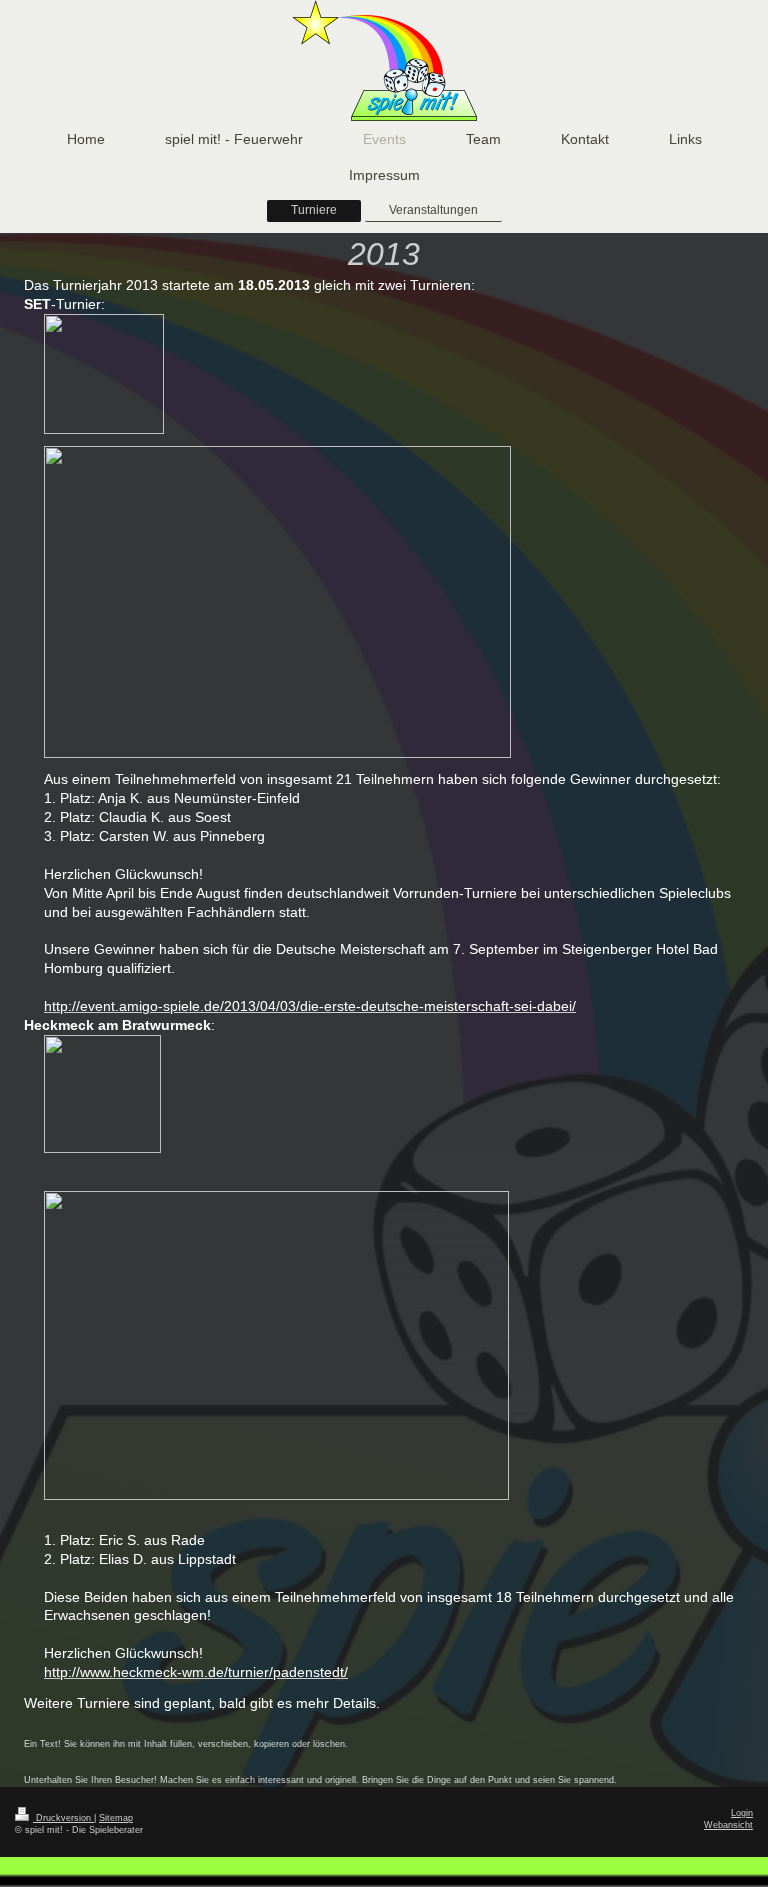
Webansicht (728, 1825)
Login (742, 1813)
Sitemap (116, 1818)
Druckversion (63, 1818)
